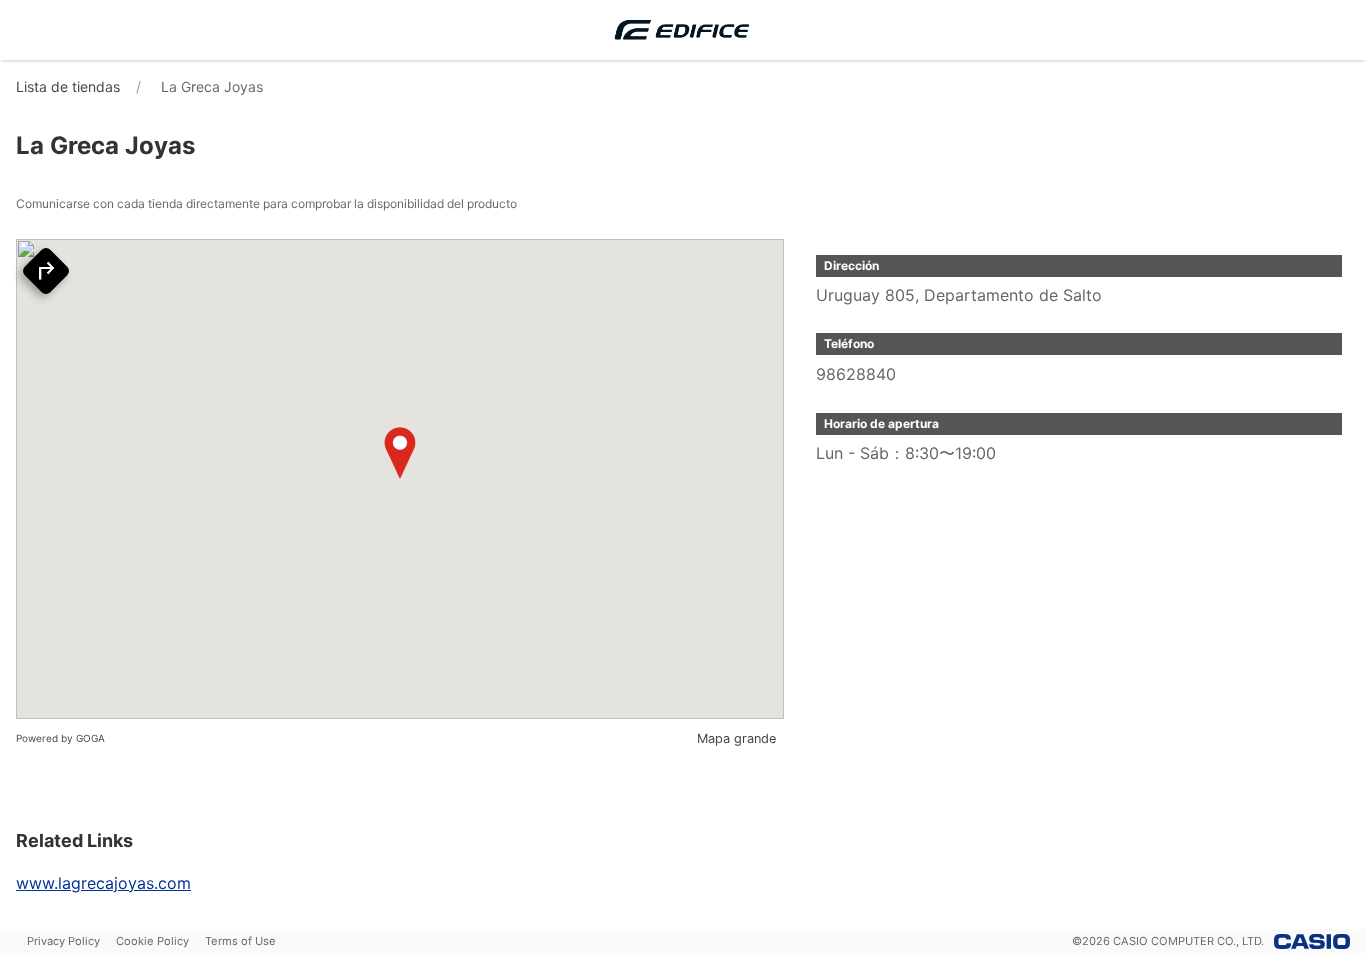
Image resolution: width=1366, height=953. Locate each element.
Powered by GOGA (60, 738)
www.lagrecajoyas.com (103, 883)
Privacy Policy (63, 941)
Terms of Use (240, 941)
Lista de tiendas (68, 86)
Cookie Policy (152, 941)
